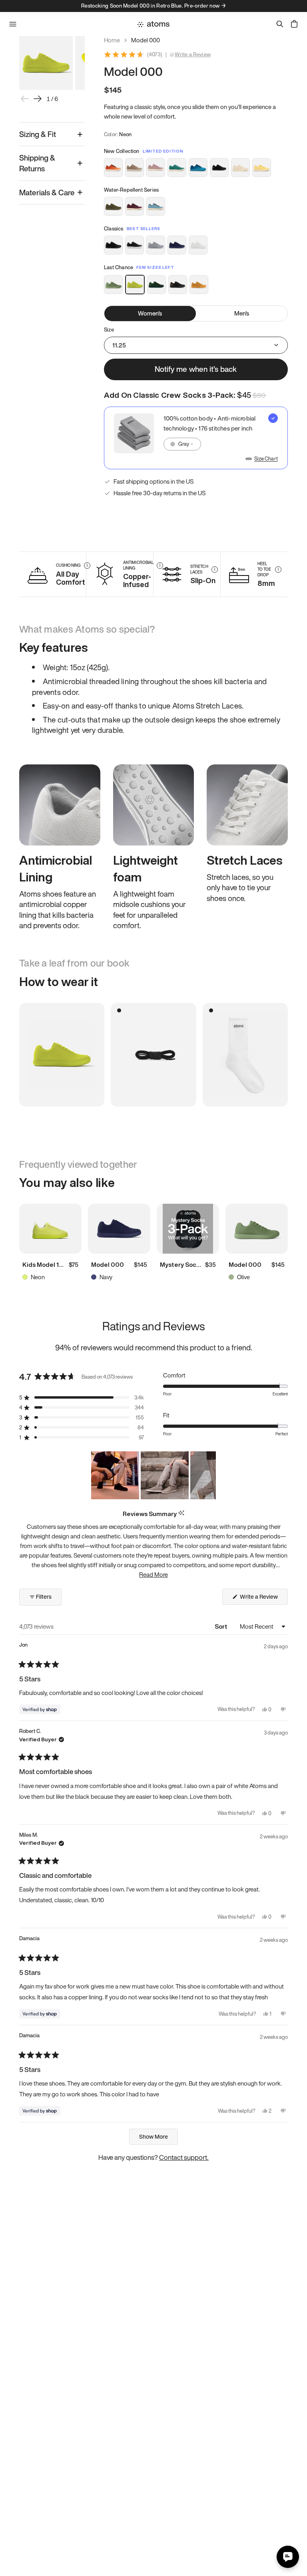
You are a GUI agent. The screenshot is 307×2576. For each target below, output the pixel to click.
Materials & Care (47, 193)
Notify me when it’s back (196, 369)
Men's (242, 313)
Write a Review (193, 55)
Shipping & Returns (37, 163)
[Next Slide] (209, 1475)
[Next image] (38, 99)
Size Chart (266, 459)
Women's (150, 313)
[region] (153, 1475)
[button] (82, 1398)
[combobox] (182, 444)
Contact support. (184, 2157)
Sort (222, 1626)
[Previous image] (25, 99)
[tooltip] (181, 1513)
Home (112, 40)
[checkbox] (196, 438)
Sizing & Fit (38, 134)
